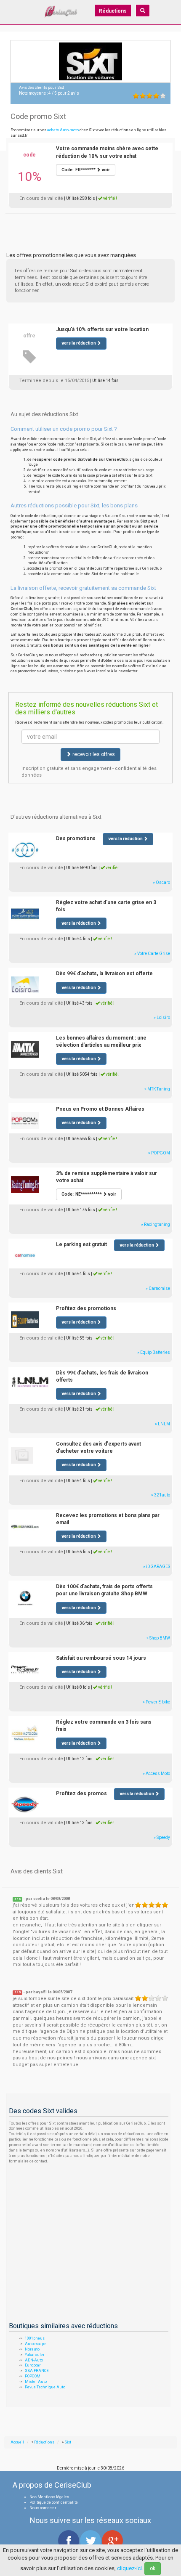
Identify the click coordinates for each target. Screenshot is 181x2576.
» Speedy (162, 1837)
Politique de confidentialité (54, 2502)
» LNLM (162, 1424)
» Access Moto (156, 1773)
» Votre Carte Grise (152, 954)
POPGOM (33, 2376)
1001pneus (35, 2338)
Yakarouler (35, 2355)
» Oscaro (161, 882)
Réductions (113, 11)
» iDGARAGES (157, 1567)
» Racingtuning (156, 1224)
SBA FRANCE (37, 2371)
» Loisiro (162, 1017)
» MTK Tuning (157, 1089)
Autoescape (35, 2344)
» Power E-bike (156, 1702)
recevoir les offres (93, 754)
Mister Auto (36, 2382)
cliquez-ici (129, 2568)
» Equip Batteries (154, 1352)
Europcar (33, 2365)
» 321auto (161, 1495)
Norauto (32, 2349)
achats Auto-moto (63, 130)
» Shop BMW (158, 1638)
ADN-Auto (34, 2360)
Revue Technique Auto (45, 2387)
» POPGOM (159, 1153)
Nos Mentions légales (49, 2497)
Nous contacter (43, 2508)
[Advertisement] (90, 224)
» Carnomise (158, 1288)
